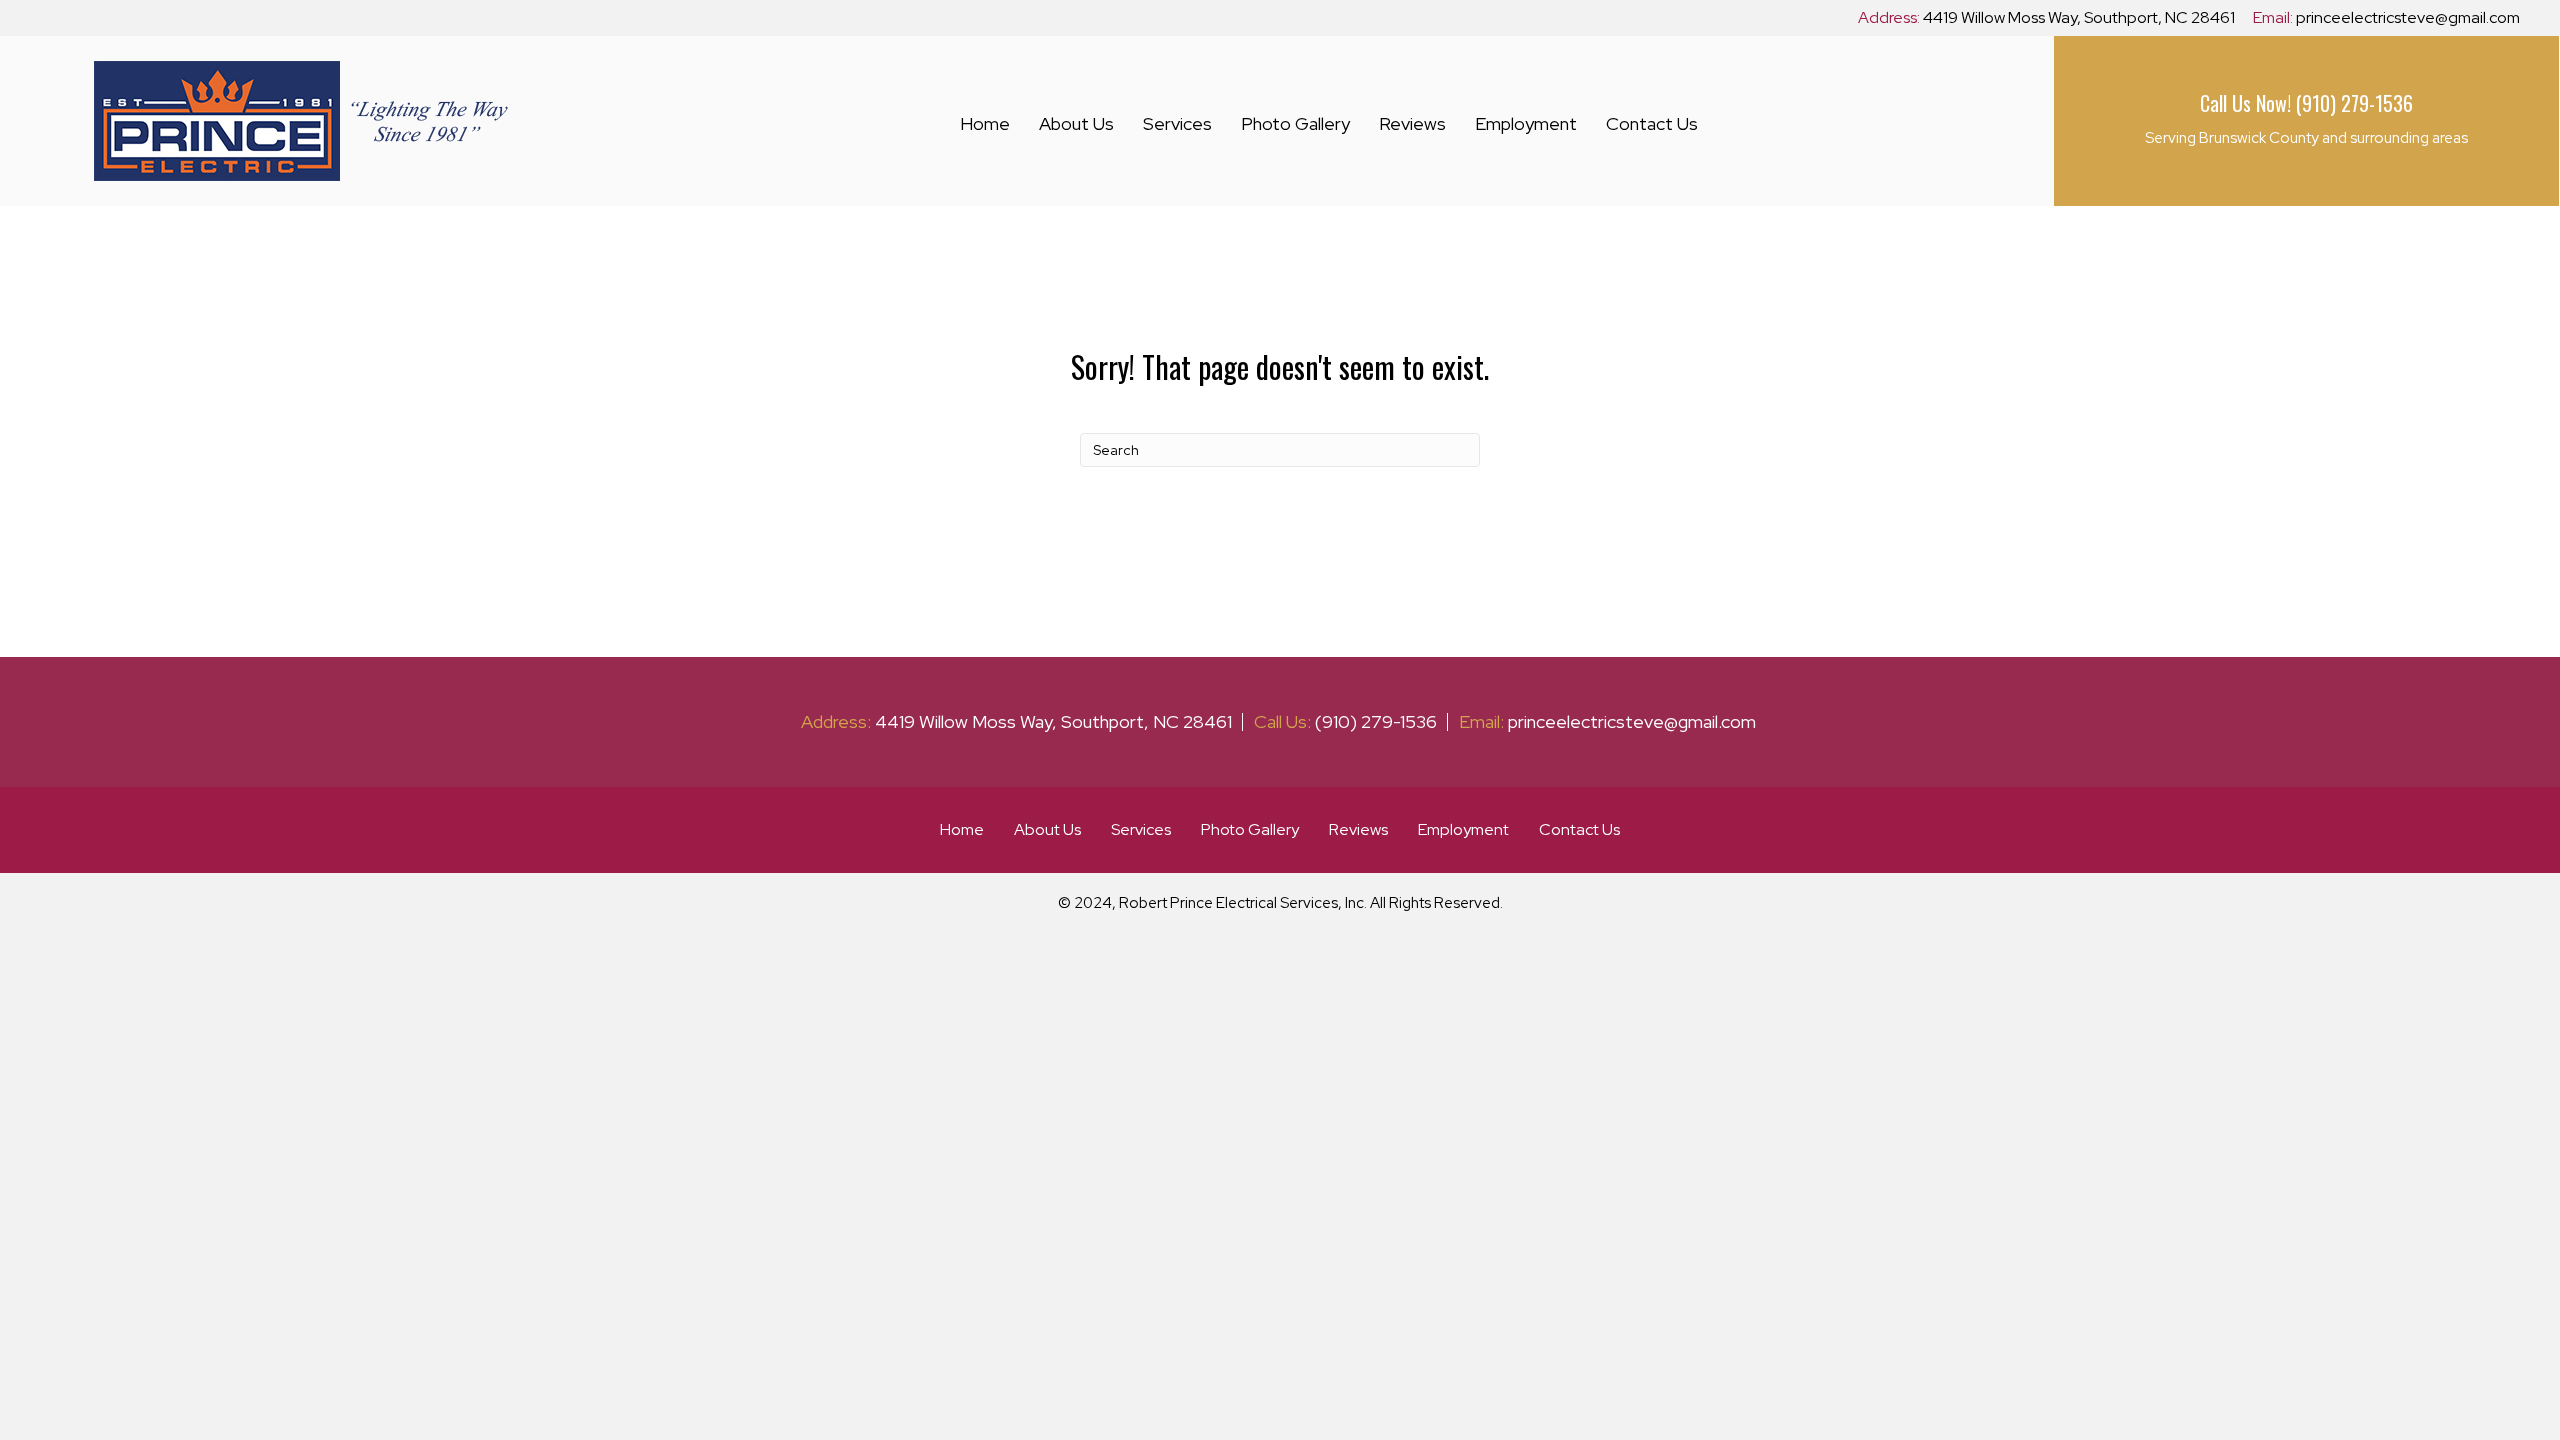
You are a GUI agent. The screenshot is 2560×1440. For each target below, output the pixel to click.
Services (1177, 123)
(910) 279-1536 (2354, 103)
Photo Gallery (1295, 123)
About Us (1076, 123)
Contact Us (1652, 123)
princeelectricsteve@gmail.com (2408, 17)
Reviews (1412, 123)
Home (985, 123)
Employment (1526, 123)
